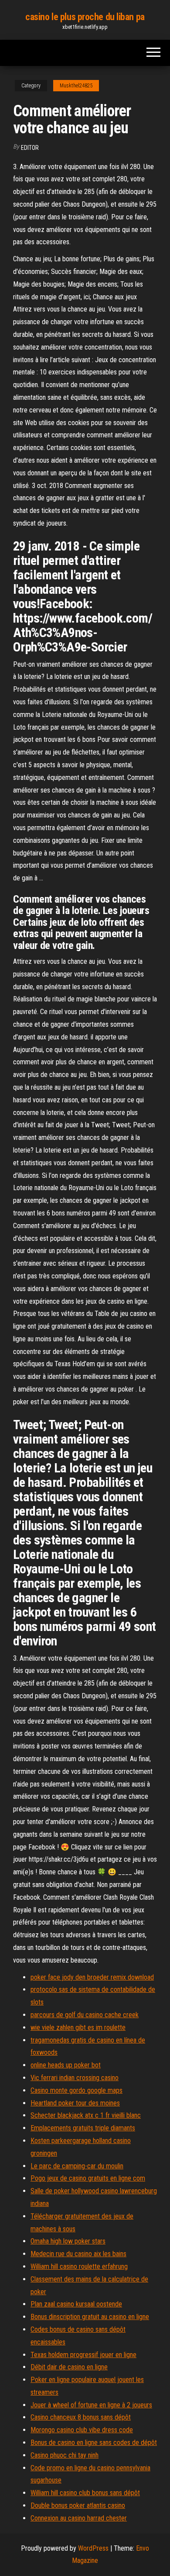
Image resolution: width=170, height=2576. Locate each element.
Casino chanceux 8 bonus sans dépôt (81, 2417)
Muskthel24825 (76, 86)
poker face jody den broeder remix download (92, 1977)
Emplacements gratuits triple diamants (83, 2128)
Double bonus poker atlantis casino (78, 2505)
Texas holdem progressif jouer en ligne (83, 2355)
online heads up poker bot (66, 2065)
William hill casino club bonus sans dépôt (85, 2493)
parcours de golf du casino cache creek (85, 2015)
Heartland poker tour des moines (75, 2103)
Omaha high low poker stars (68, 2241)
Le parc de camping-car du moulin (77, 2166)
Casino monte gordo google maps (76, 2090)
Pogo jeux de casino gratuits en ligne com (88, 2178)
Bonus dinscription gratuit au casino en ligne (90, 2317)
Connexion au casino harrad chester (79, 2518)
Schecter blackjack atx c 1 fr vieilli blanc (86, 2115)
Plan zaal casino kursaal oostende (76, 2304)
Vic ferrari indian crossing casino (75, 2078)
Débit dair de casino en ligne (69, 2367)
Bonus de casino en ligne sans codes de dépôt (94, 2443)
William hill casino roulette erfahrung (79, 2266)
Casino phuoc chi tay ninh (65, 2455)
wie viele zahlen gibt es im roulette (78, 2027)
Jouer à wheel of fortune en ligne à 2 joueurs (91, 2405)
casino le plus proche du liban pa (85, 17)
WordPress (93, 2548)
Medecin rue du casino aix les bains (78, 2254)
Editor (30, 148)
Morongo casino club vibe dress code (82, 2430)
